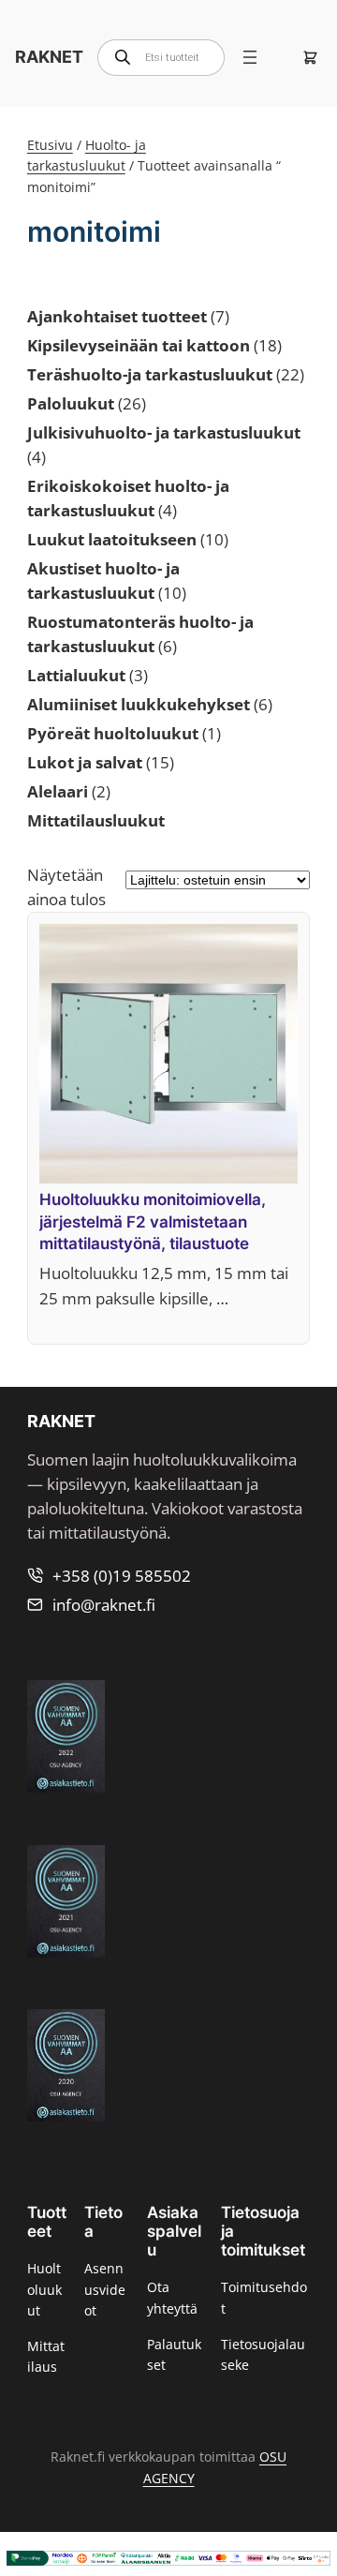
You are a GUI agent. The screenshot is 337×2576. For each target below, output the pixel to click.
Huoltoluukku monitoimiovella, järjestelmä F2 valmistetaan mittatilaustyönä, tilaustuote (153, 1221)
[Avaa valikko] (250, 57)
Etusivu (50, 145)
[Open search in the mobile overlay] (161, 58)
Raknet (49, 57)
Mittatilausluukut (96, 820)
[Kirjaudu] (279, 57)
